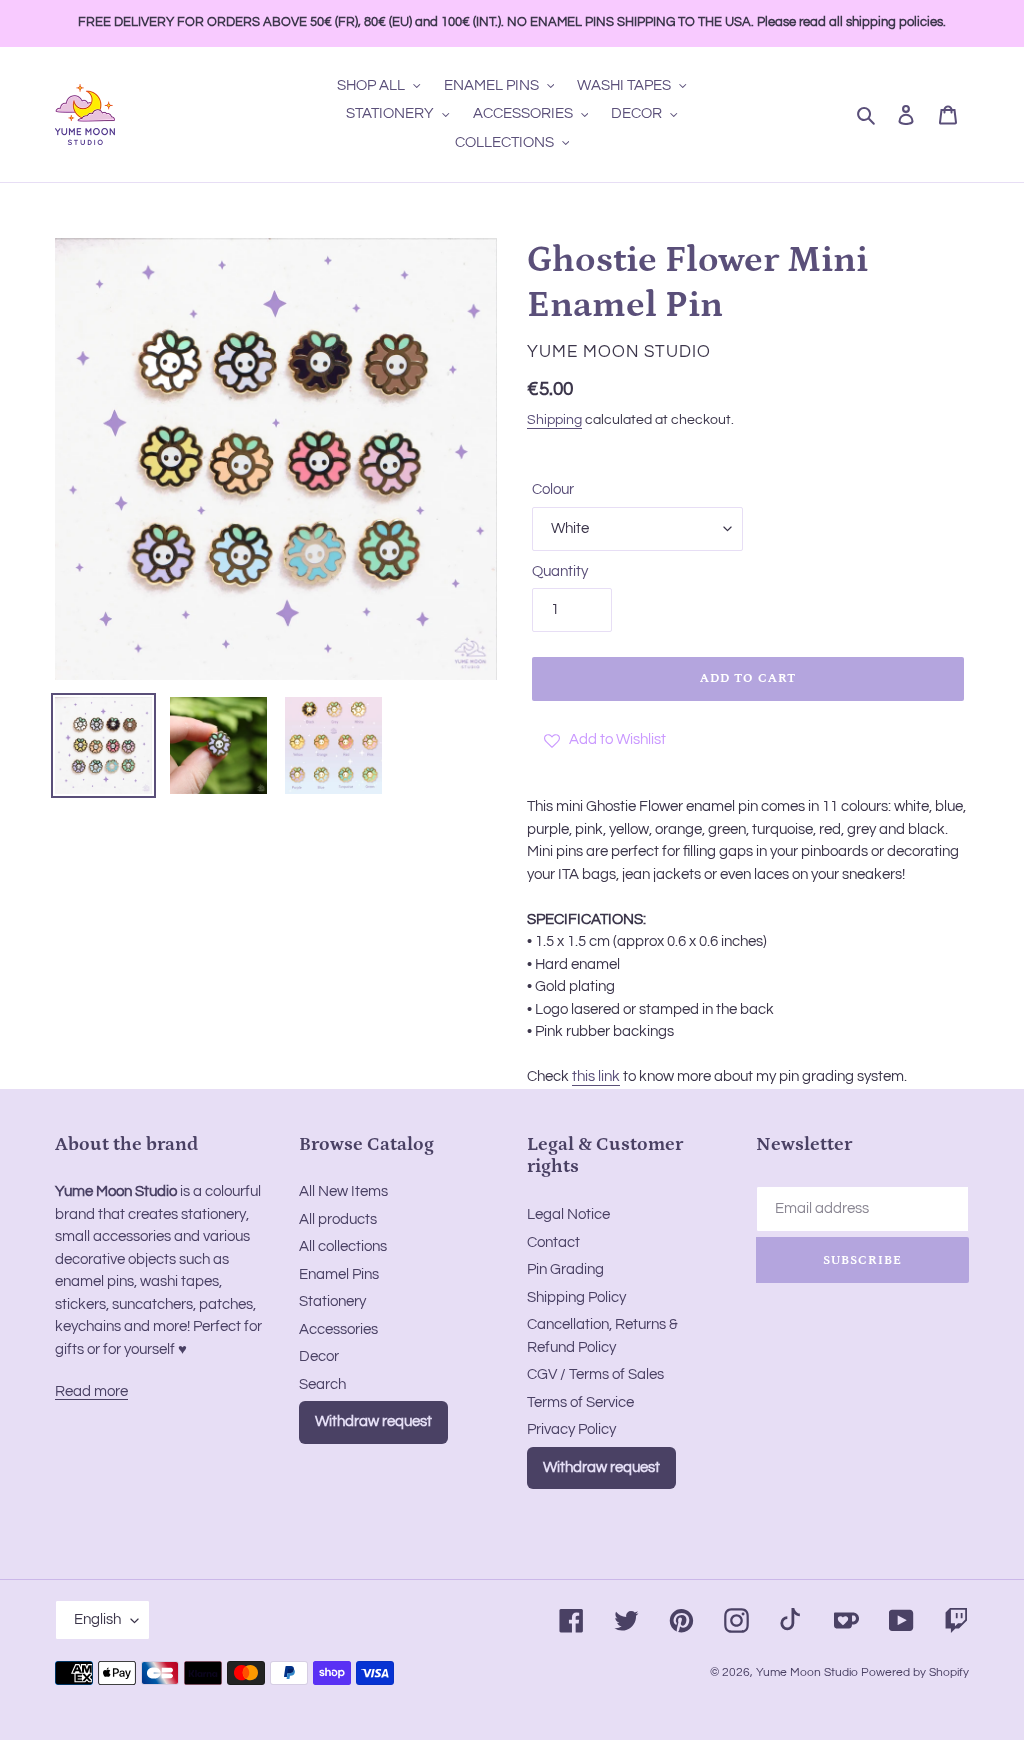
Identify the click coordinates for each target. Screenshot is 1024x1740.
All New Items (343, 1191)
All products (338, 1219)
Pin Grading (565, 1269)
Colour (553, 489)
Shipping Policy (576, 1297)
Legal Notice (568, 1214)
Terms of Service (580, 1402)
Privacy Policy (571, 1429)
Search (322, 1384)
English (97, 1619)
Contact (553, 1242)
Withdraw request (373, 1421)
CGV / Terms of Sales (595, 1374)
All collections (343, 1246)
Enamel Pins (339, 1274)
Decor (319, 1356)
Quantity (560, 571)
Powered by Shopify (915, 1672)
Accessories (338, 1329)
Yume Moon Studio (807, 1672)
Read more (91, 1391)
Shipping (554, 420)
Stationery (332, 1301)
